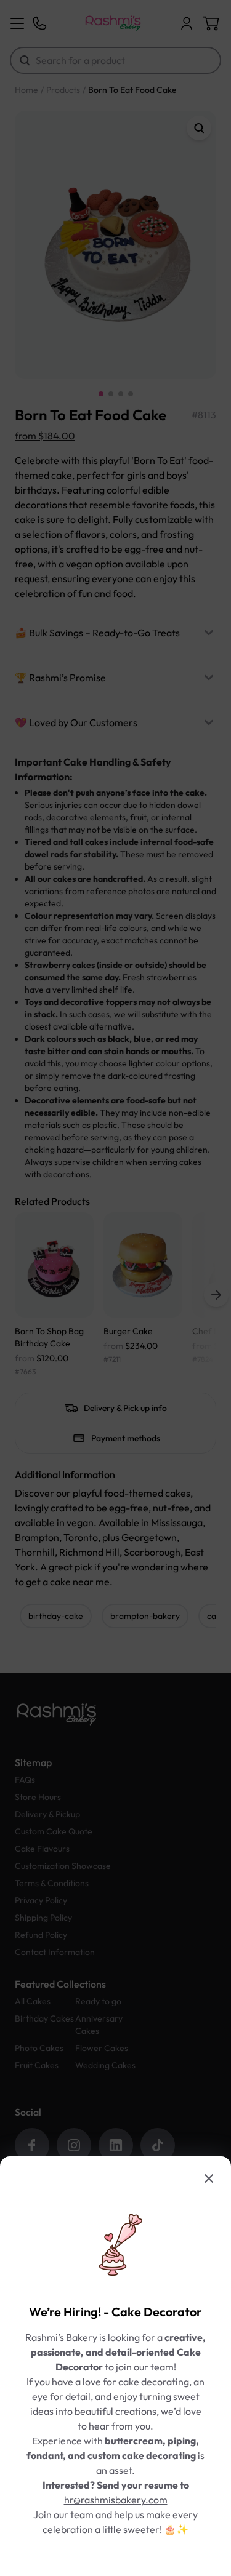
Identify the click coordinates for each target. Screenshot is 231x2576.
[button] (115, 1288)
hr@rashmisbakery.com (116, 2500)
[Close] (209, 2178)
